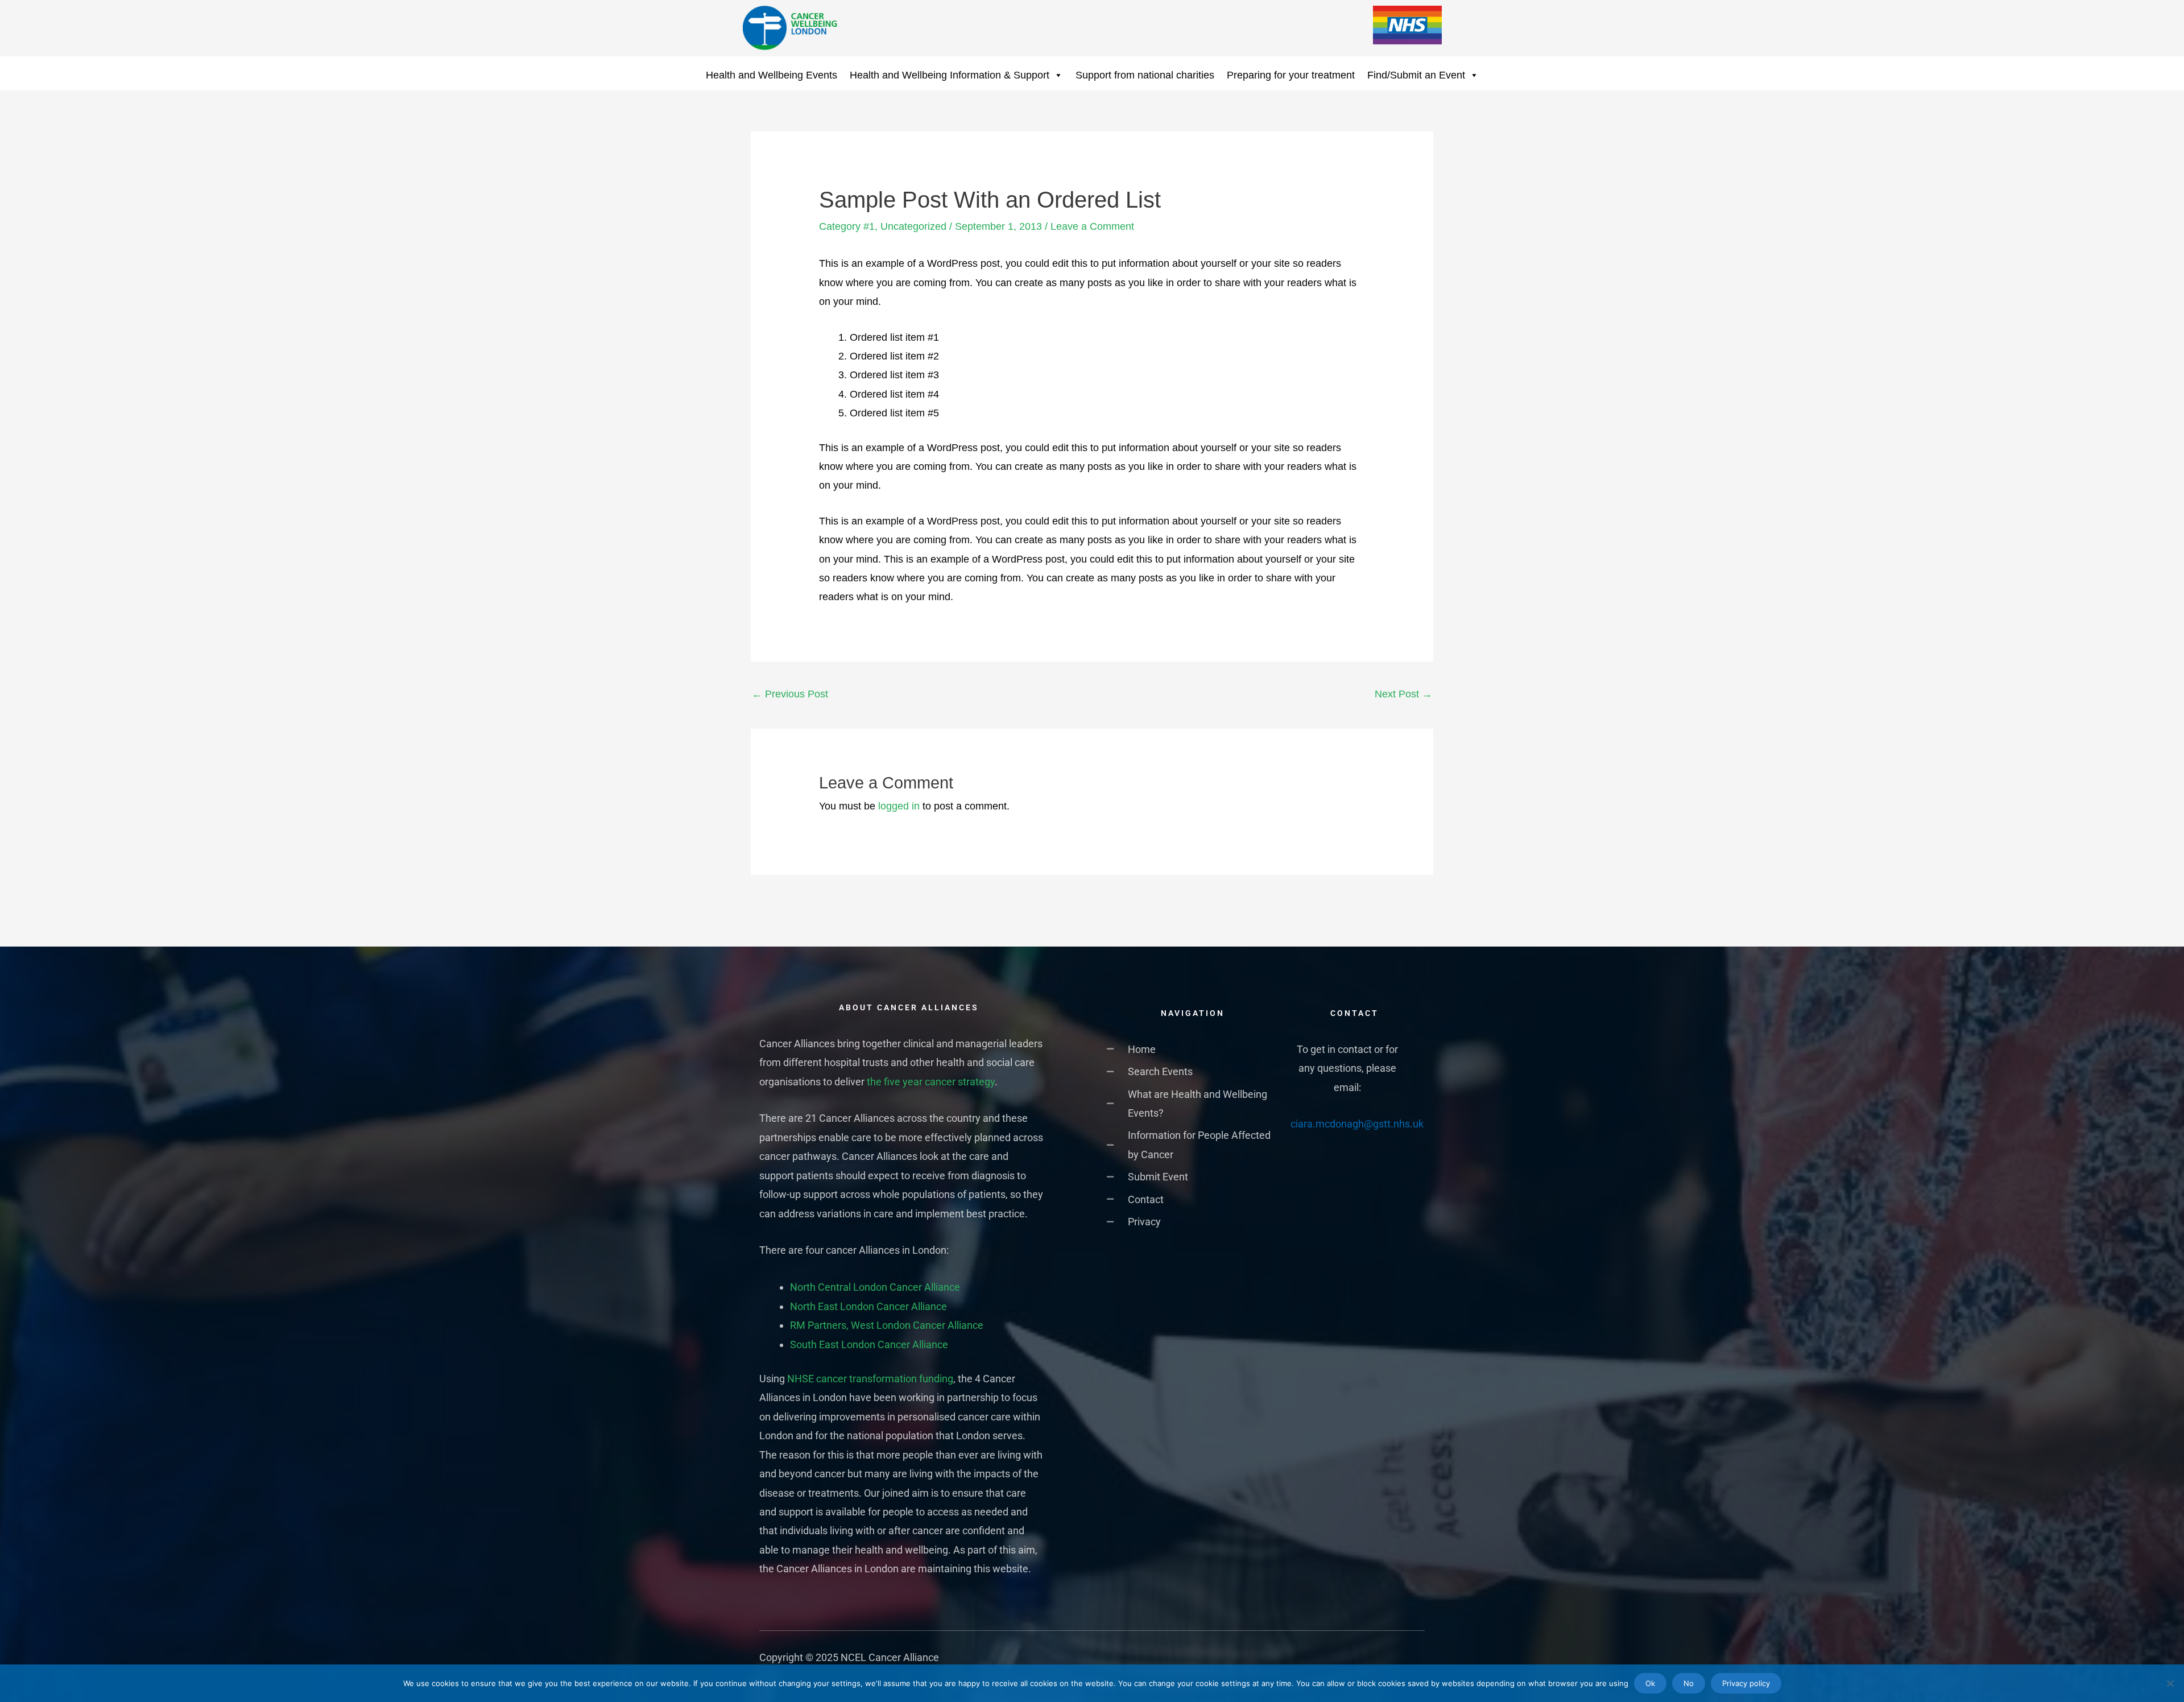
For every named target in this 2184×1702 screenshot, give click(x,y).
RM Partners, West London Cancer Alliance (887, 1325)
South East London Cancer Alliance (869, 1344)
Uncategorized (913, 226)
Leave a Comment (1092, 226)
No (1689, 1683)
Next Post (1403, 694)
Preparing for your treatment (1291, 75)
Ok (1650, 1683)
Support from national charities (1145, 75)
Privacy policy (1746, 1683)
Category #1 (847, 226)
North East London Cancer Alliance (868, 1306)
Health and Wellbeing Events (772, 75)
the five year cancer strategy (931, 1082)
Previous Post (790, 694)
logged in (899, 806)
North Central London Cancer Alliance (875, 1287)
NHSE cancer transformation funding (870, 1379)
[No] (2170, 1683)
